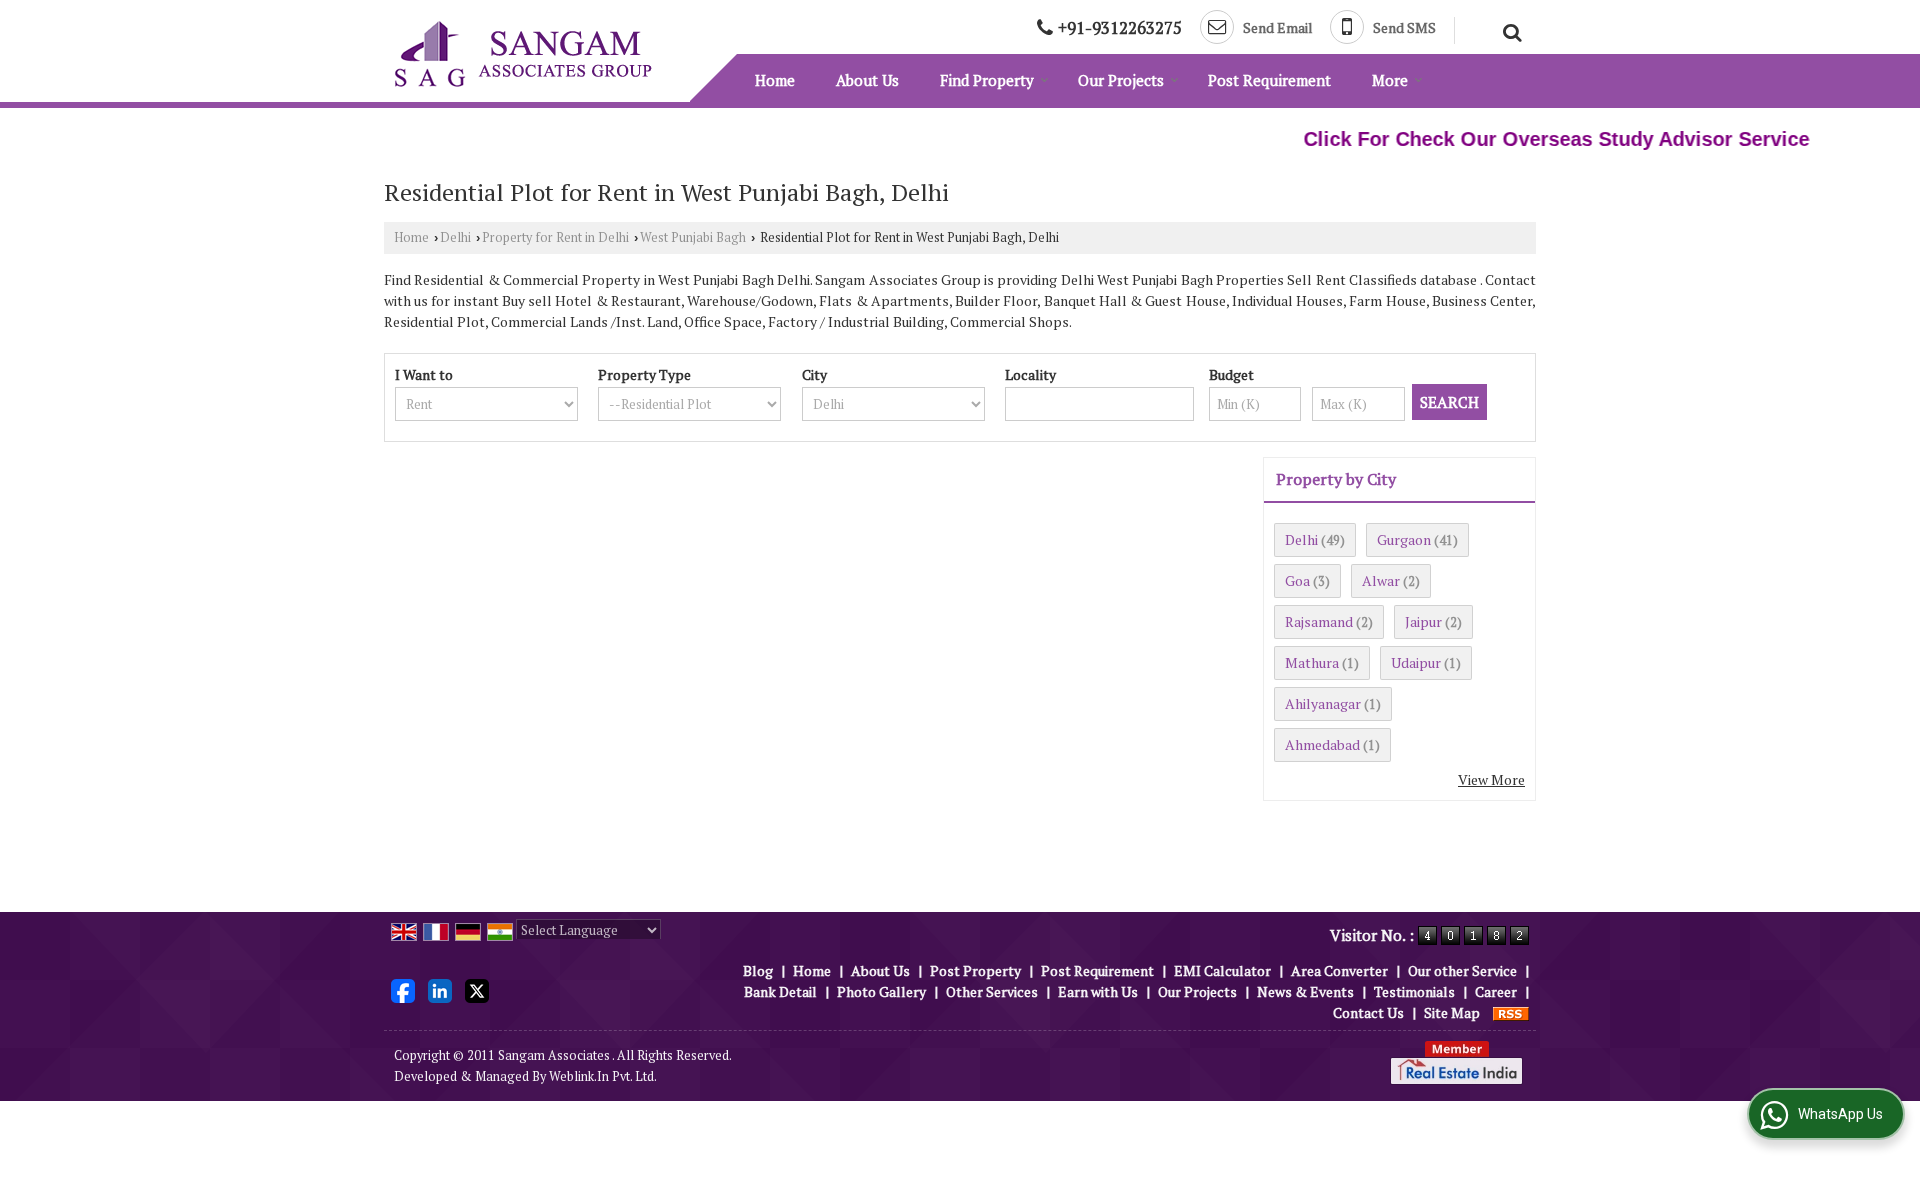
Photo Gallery (881, 991)
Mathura (1312, 662)
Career (1496, 991)
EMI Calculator (1222, 970)
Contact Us (1368, 1012)
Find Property (987, 80)
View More (1491, 779)
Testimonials (1414, 991)
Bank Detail (780, 991)
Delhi (455, 237)
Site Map (1452, 1012)
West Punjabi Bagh (693, 237)
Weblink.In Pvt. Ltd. (603, 1076)
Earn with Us (1098, 991)
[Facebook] (403, 989)
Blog (758, 970)
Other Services (992, 991)
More (1390, 80)
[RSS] (1511, 1012)
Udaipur (1416, 662)
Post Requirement (1269, 80)
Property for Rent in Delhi (555, 237)
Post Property (975, 970)
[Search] (1509, 30)
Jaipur (1423, 621)
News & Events (1305, 991)
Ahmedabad (1322, 744)
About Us (867, 80)
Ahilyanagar (1323, 703)
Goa (1297, 580)
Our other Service (1462, 970)
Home (775, 80)
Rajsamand (1319, 621)
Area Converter (1339, 970)
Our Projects (1121, 80)
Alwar (1381, 580)
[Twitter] (477, 989)
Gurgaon (1404, 539)
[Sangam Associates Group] (523, 54)
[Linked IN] (440, 989)
